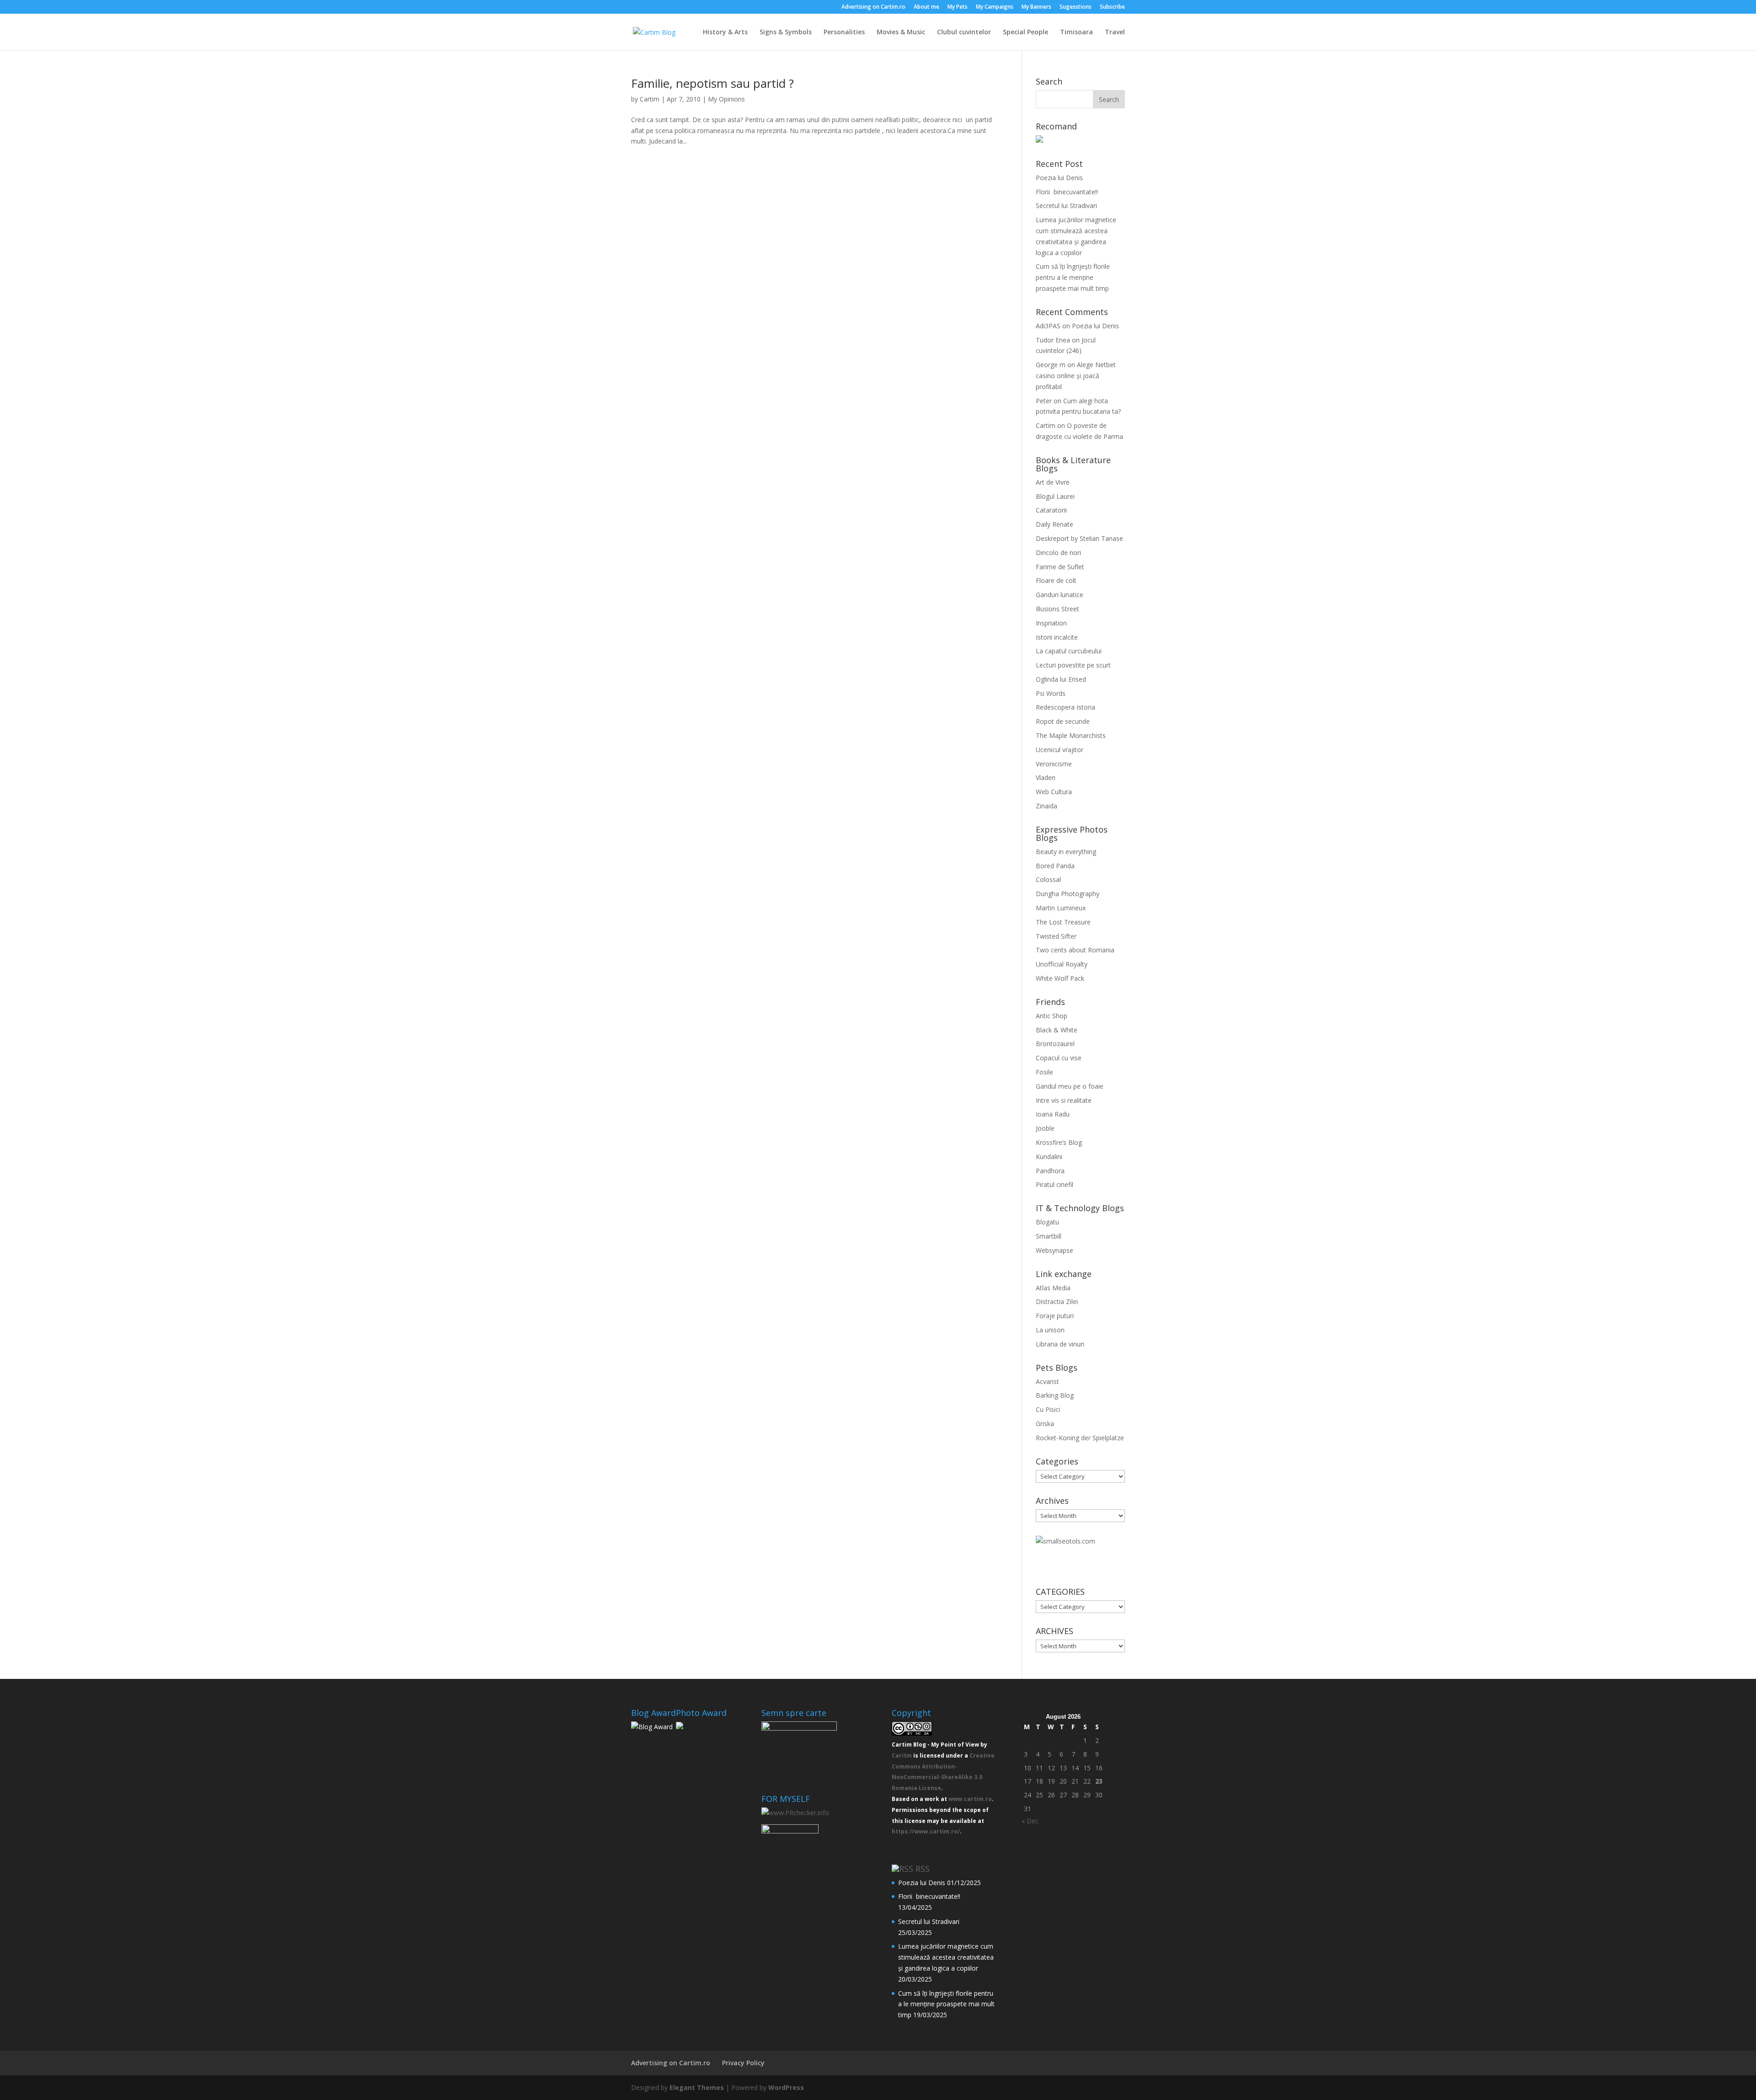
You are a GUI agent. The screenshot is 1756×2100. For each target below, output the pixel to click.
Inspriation (1051, 623)
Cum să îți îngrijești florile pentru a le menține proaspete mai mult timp (1073, 277)
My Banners (1036, 7)
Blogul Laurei (1055, 496)
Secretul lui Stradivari (1066, 206)
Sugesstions (1076, 7)
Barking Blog (1055, 1395)
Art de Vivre (1053, 482)
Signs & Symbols (786, 32)
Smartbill (1049, 1236)
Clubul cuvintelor (964, 32)
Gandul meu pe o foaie (1070, 1086)
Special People (1025, 32)
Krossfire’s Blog (1059, 1142)
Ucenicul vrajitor (1060, 750)
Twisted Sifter (1056, 936)
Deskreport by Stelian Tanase (1079, 538)
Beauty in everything (1066, 852)
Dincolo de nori (1058, 553)
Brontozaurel (1055, 1044)
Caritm (902, 1755)
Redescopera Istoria (1065, 707)
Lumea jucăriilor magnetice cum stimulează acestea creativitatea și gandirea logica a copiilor (946, 1957)
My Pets (958, 7)
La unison (1050, 1330)
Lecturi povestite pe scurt (1073, 665)
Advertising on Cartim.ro (873, 7)
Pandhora (1050, 1171)
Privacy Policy (743, 2063)
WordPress (786, 2087)
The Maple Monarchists (1071, 735)
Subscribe (1112, 7)
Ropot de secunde (1063, 721)
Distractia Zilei (1057, 1301)
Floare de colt (1056, 580)
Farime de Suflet (1060, 567)
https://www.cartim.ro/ (926, 1831)
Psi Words (1051, 693)
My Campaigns (995, 7)
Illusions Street (1057, 609)
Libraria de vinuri (1060, 1344)
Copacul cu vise (1059, 1058)
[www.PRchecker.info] (795, 1813)
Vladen (1046, 777)
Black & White (1057, 1030)
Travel (1115, 32)
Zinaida (1047, 806)
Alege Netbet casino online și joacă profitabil (1076, 376)
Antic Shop (1052, 1016)
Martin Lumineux (1061, 908)
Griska (1045, 1424)
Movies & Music (901, 32)
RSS (923, 1869)
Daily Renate (1055, 524)
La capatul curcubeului (1069, 651)
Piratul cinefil (1055, 1184)
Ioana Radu (1053, 1114)
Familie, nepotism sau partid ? (712, 83)
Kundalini (1049, 1157)
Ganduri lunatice (1060, 595)
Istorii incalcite (1057, 637)
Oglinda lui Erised (1061, 679)
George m (1051, 365)
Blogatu (1047, 1222)
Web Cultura (1054, 792)
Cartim (650, 99)
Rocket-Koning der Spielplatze (1080, 1438)
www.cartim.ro (970, 1799)
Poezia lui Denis (1059, 178)
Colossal (1048, 879)
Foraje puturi (1055, 1316)
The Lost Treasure (1063, 922)
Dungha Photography (1068, 894)
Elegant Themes (697, 2087)
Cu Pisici (1048, 1409)
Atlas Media (1053, 1288)
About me (926, 7)
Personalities (844, 32)
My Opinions (726, 99)
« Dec (1030, 1821)
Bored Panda (1055, 866)
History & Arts (725, 32)
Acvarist (1047, 1381)
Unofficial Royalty (1062, 964)
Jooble (1045, 1128)
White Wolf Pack (1060, 978)
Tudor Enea (1053, 340)
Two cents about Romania (1075, 950)
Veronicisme (1054, 764)
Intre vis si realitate (1064, 1100)
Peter (1044, 401)
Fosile (1044, 1072)
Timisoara (1076, 32)
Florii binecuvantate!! (1067, 192)
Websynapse (1055, 1250)
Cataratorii (1051, 510)
